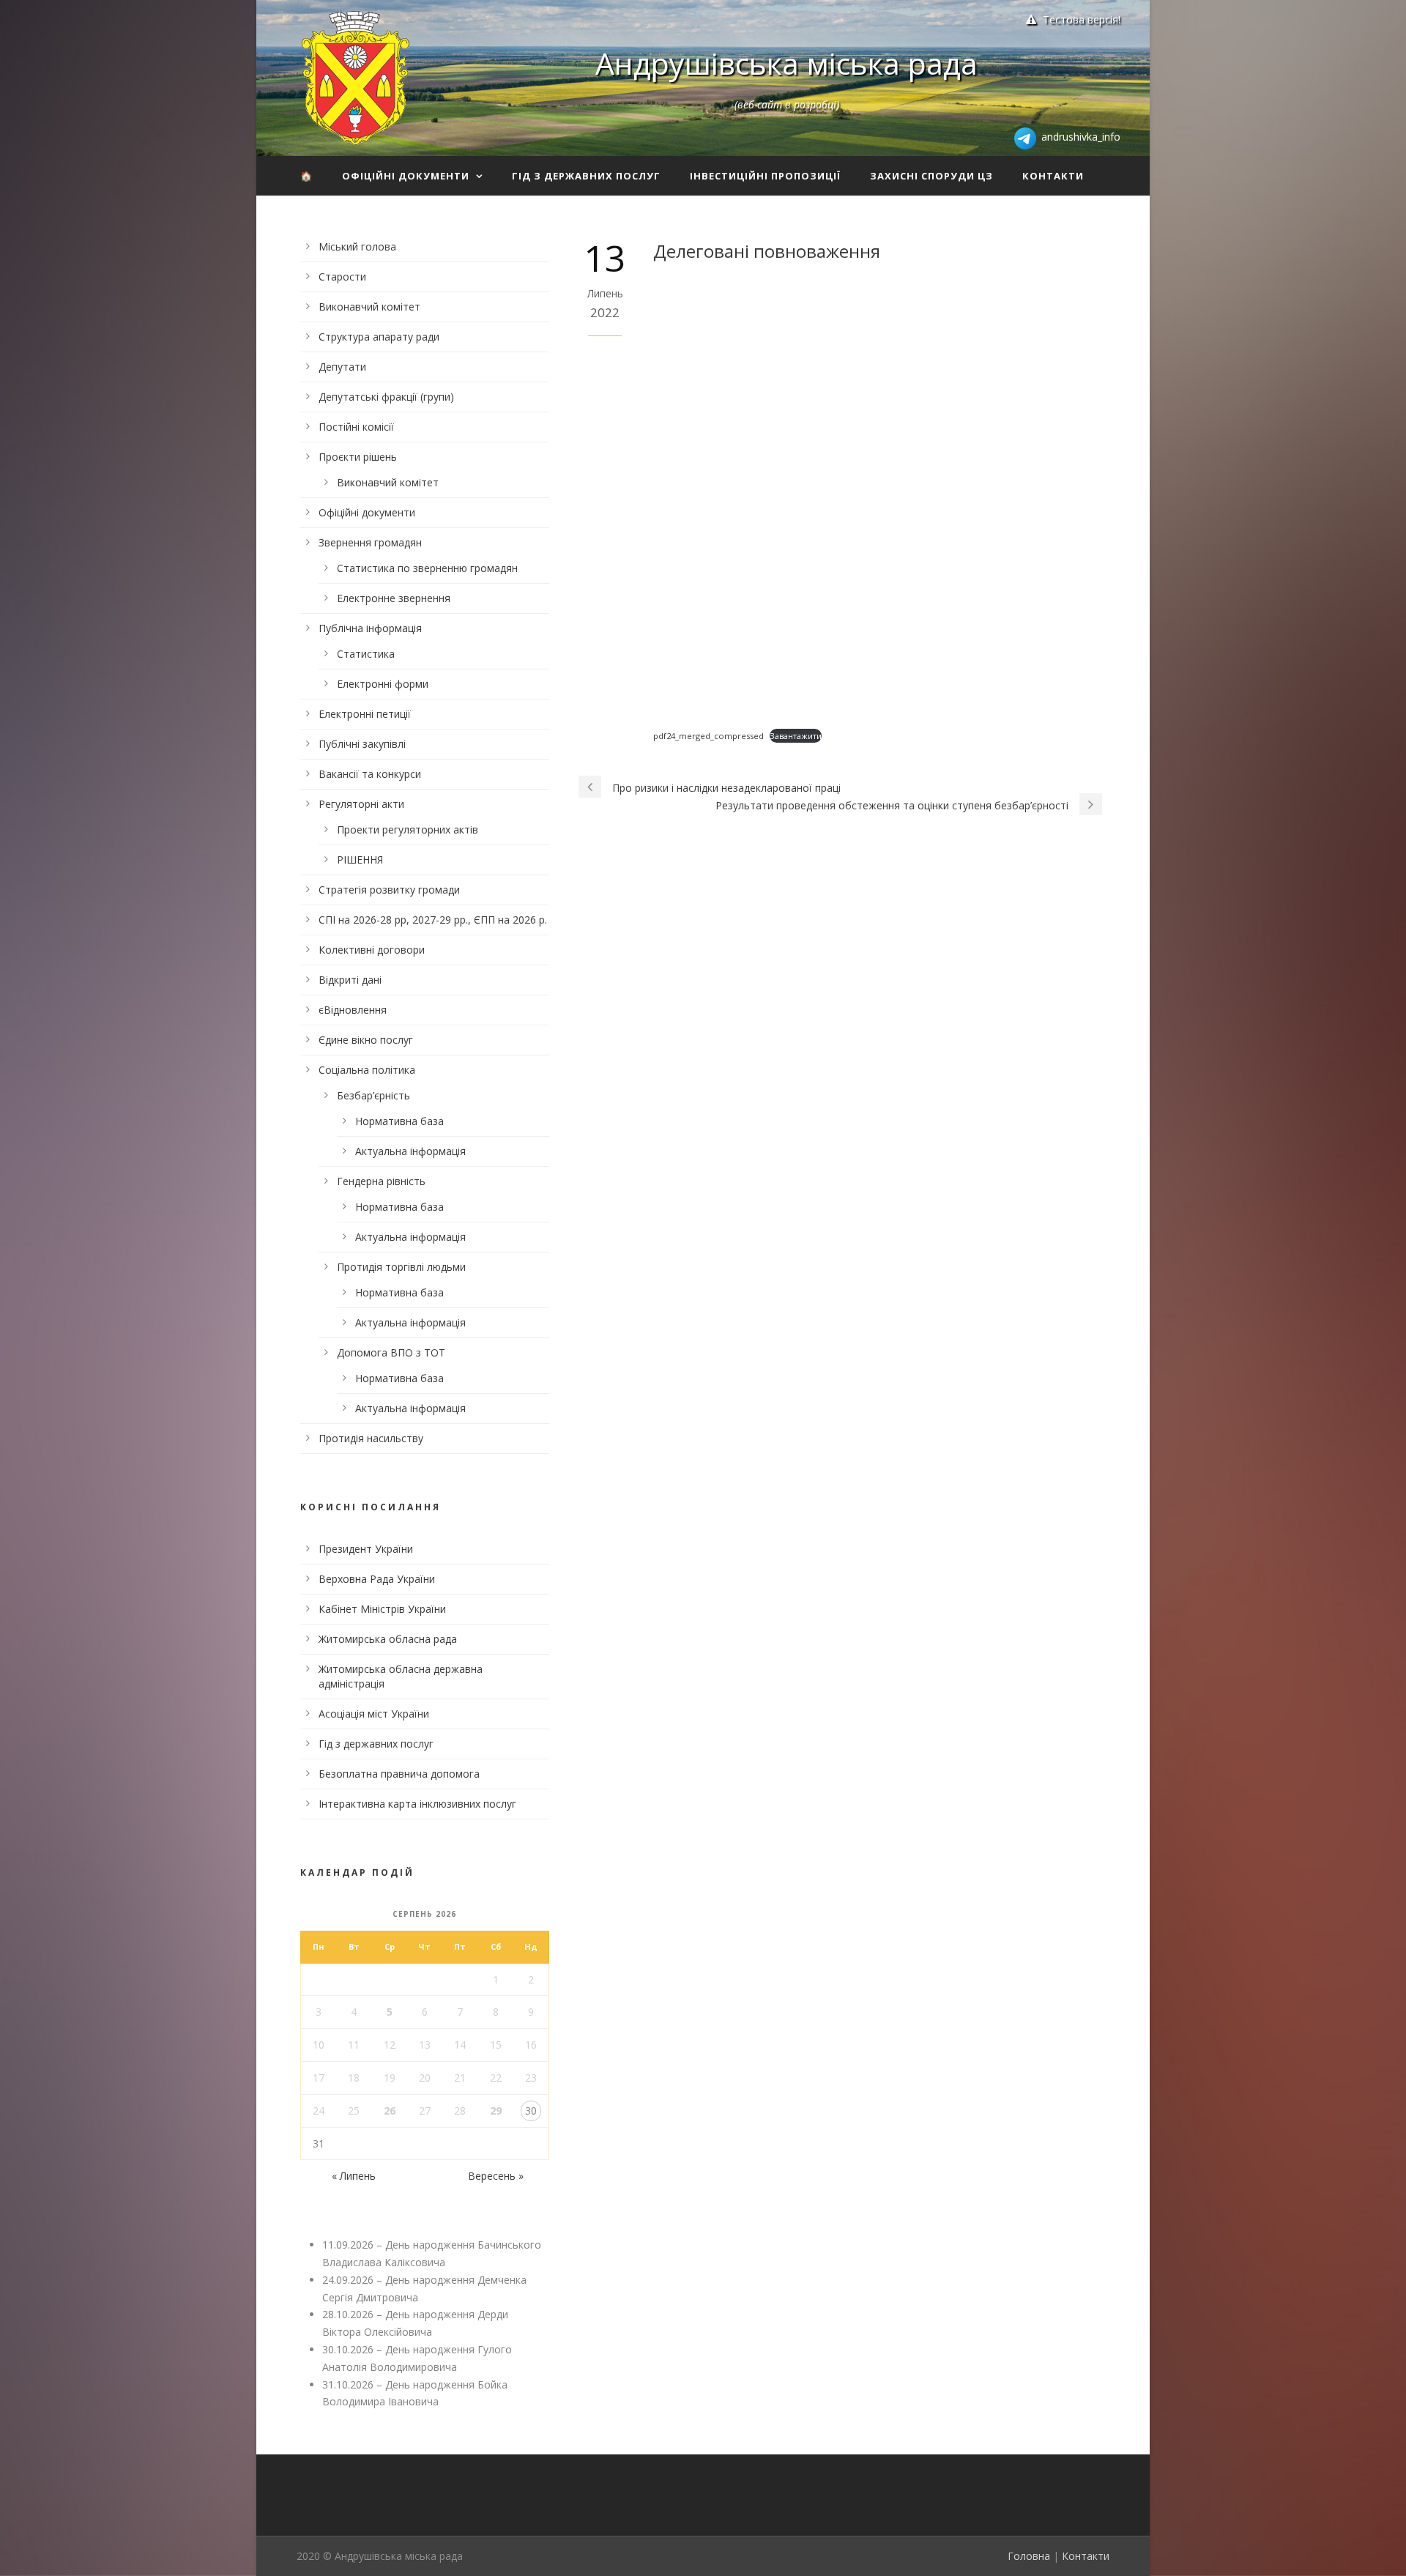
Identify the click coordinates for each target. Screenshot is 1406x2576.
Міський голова (357, 246)
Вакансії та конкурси (370, 774)
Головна (1029, 2556)
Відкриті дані (350, 980)
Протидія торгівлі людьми (401, 1267)
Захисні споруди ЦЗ (931, 176)
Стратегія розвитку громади (389, 890)
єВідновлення (353, 1010)
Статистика (366, 654)
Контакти (1053, 176)
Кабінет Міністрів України (382, 1609)
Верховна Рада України (377, 1579)
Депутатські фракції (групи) (386, 397)
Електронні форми (383, 684)
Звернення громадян (370, 542)
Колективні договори (372, 950)
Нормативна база (399, 1121)
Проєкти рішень (358, 457)
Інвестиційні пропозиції (765, 176)
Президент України (366, 1549)
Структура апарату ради (379, 337)
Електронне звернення (394, 598)
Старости (342, 276)
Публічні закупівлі (362, 744)
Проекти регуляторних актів (408, 829)
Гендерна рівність (381, 1181)
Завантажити (796, 736)
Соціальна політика (367, 1070)
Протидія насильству (371, 1438)
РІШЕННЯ (360, 860)
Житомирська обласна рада (388, 1639)
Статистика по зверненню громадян (427, 568)
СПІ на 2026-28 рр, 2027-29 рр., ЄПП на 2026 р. (433, 920)
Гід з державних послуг (586, 176)
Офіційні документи (406, 176)
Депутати (342, 367)
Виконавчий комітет (369, 307)
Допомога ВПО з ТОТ (391, 1352)
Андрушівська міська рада (786, 63)
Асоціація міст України (374, 1714)
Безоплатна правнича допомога (399, 1774)
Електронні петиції (365, 714)
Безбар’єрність (373, 1095)
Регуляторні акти (361, 804)
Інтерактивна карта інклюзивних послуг (417, 1804)
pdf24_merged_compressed (708, 736)
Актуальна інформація (410, 1151)
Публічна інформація (370, 628)
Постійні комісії (356, 427)
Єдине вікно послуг (366, 1040)
